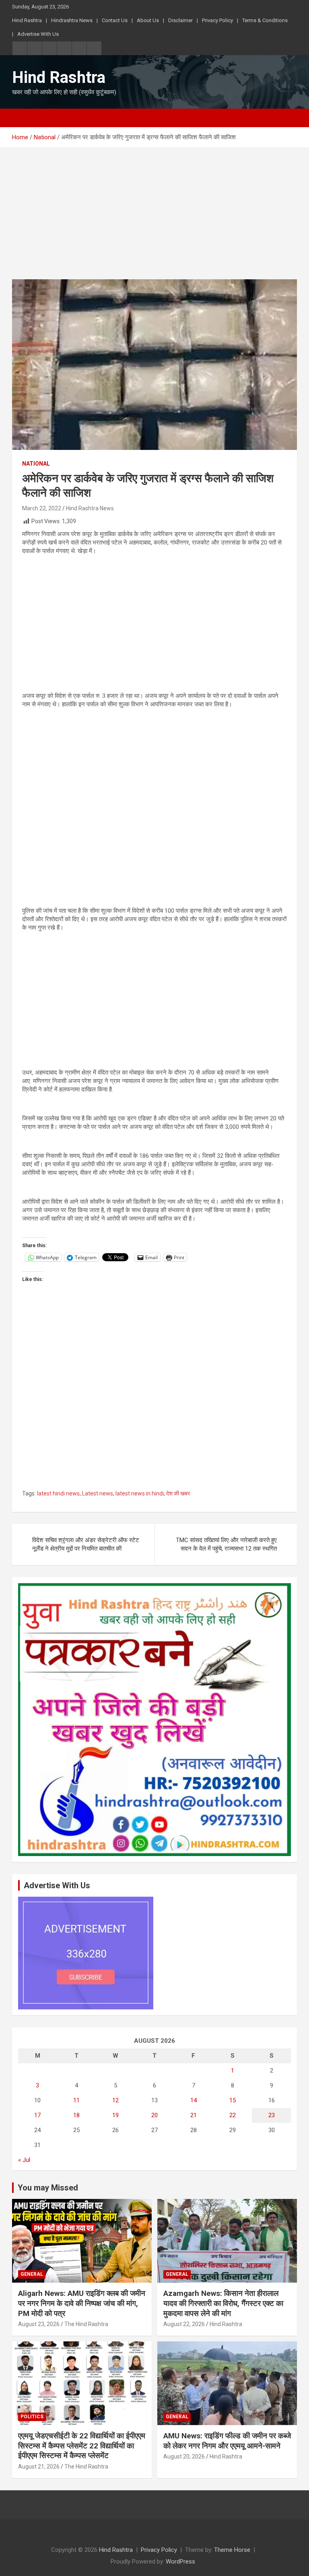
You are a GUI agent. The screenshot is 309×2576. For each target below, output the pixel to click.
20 (154, 2115)
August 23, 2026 (39, 2324)
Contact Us (115, 20)
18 (76, 2115)
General (32, 2274)
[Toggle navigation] (22, 118)
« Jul (24, 2160)
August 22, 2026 (184, 2324)
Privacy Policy (217, 20)
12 (115, 2100)
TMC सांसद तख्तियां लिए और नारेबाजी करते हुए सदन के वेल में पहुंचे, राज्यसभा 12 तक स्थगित (226, 1544)
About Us (148, 20)
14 (194, 2100)
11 (76, 2100)
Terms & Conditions (265, 20)
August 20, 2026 (184, 2456)
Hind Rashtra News (90, 508)
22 (233, 2115)
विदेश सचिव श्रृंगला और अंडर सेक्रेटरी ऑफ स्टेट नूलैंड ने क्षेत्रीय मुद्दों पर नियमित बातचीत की (86, 1544)
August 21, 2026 (39, 2467)
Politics (32, 2417)
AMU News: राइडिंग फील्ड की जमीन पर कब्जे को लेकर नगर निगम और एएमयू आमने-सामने (227, 2441)
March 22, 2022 (42, 508)
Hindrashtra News (72, 20)
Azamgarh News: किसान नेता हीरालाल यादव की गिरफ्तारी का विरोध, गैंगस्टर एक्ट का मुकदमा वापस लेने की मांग (223, 2303)
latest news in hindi (140, 1493)
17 (37, 2115)
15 (233, 2100)
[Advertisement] (154, 220)
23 (272, 2115)
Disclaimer (180, 20)
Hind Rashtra (27, 20)
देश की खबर (178, 1493)
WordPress (180, 2562)
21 (194, 2115)
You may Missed (48, 2188)
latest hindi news (58, 1493)
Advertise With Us (38, 34)
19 (115, 2115)
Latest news (98, 1493)
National (36, 464)
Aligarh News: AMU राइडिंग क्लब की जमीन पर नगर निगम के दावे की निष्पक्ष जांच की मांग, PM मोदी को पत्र (82, 2303)
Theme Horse (232, 2550)
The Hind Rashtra (86, 2324)
